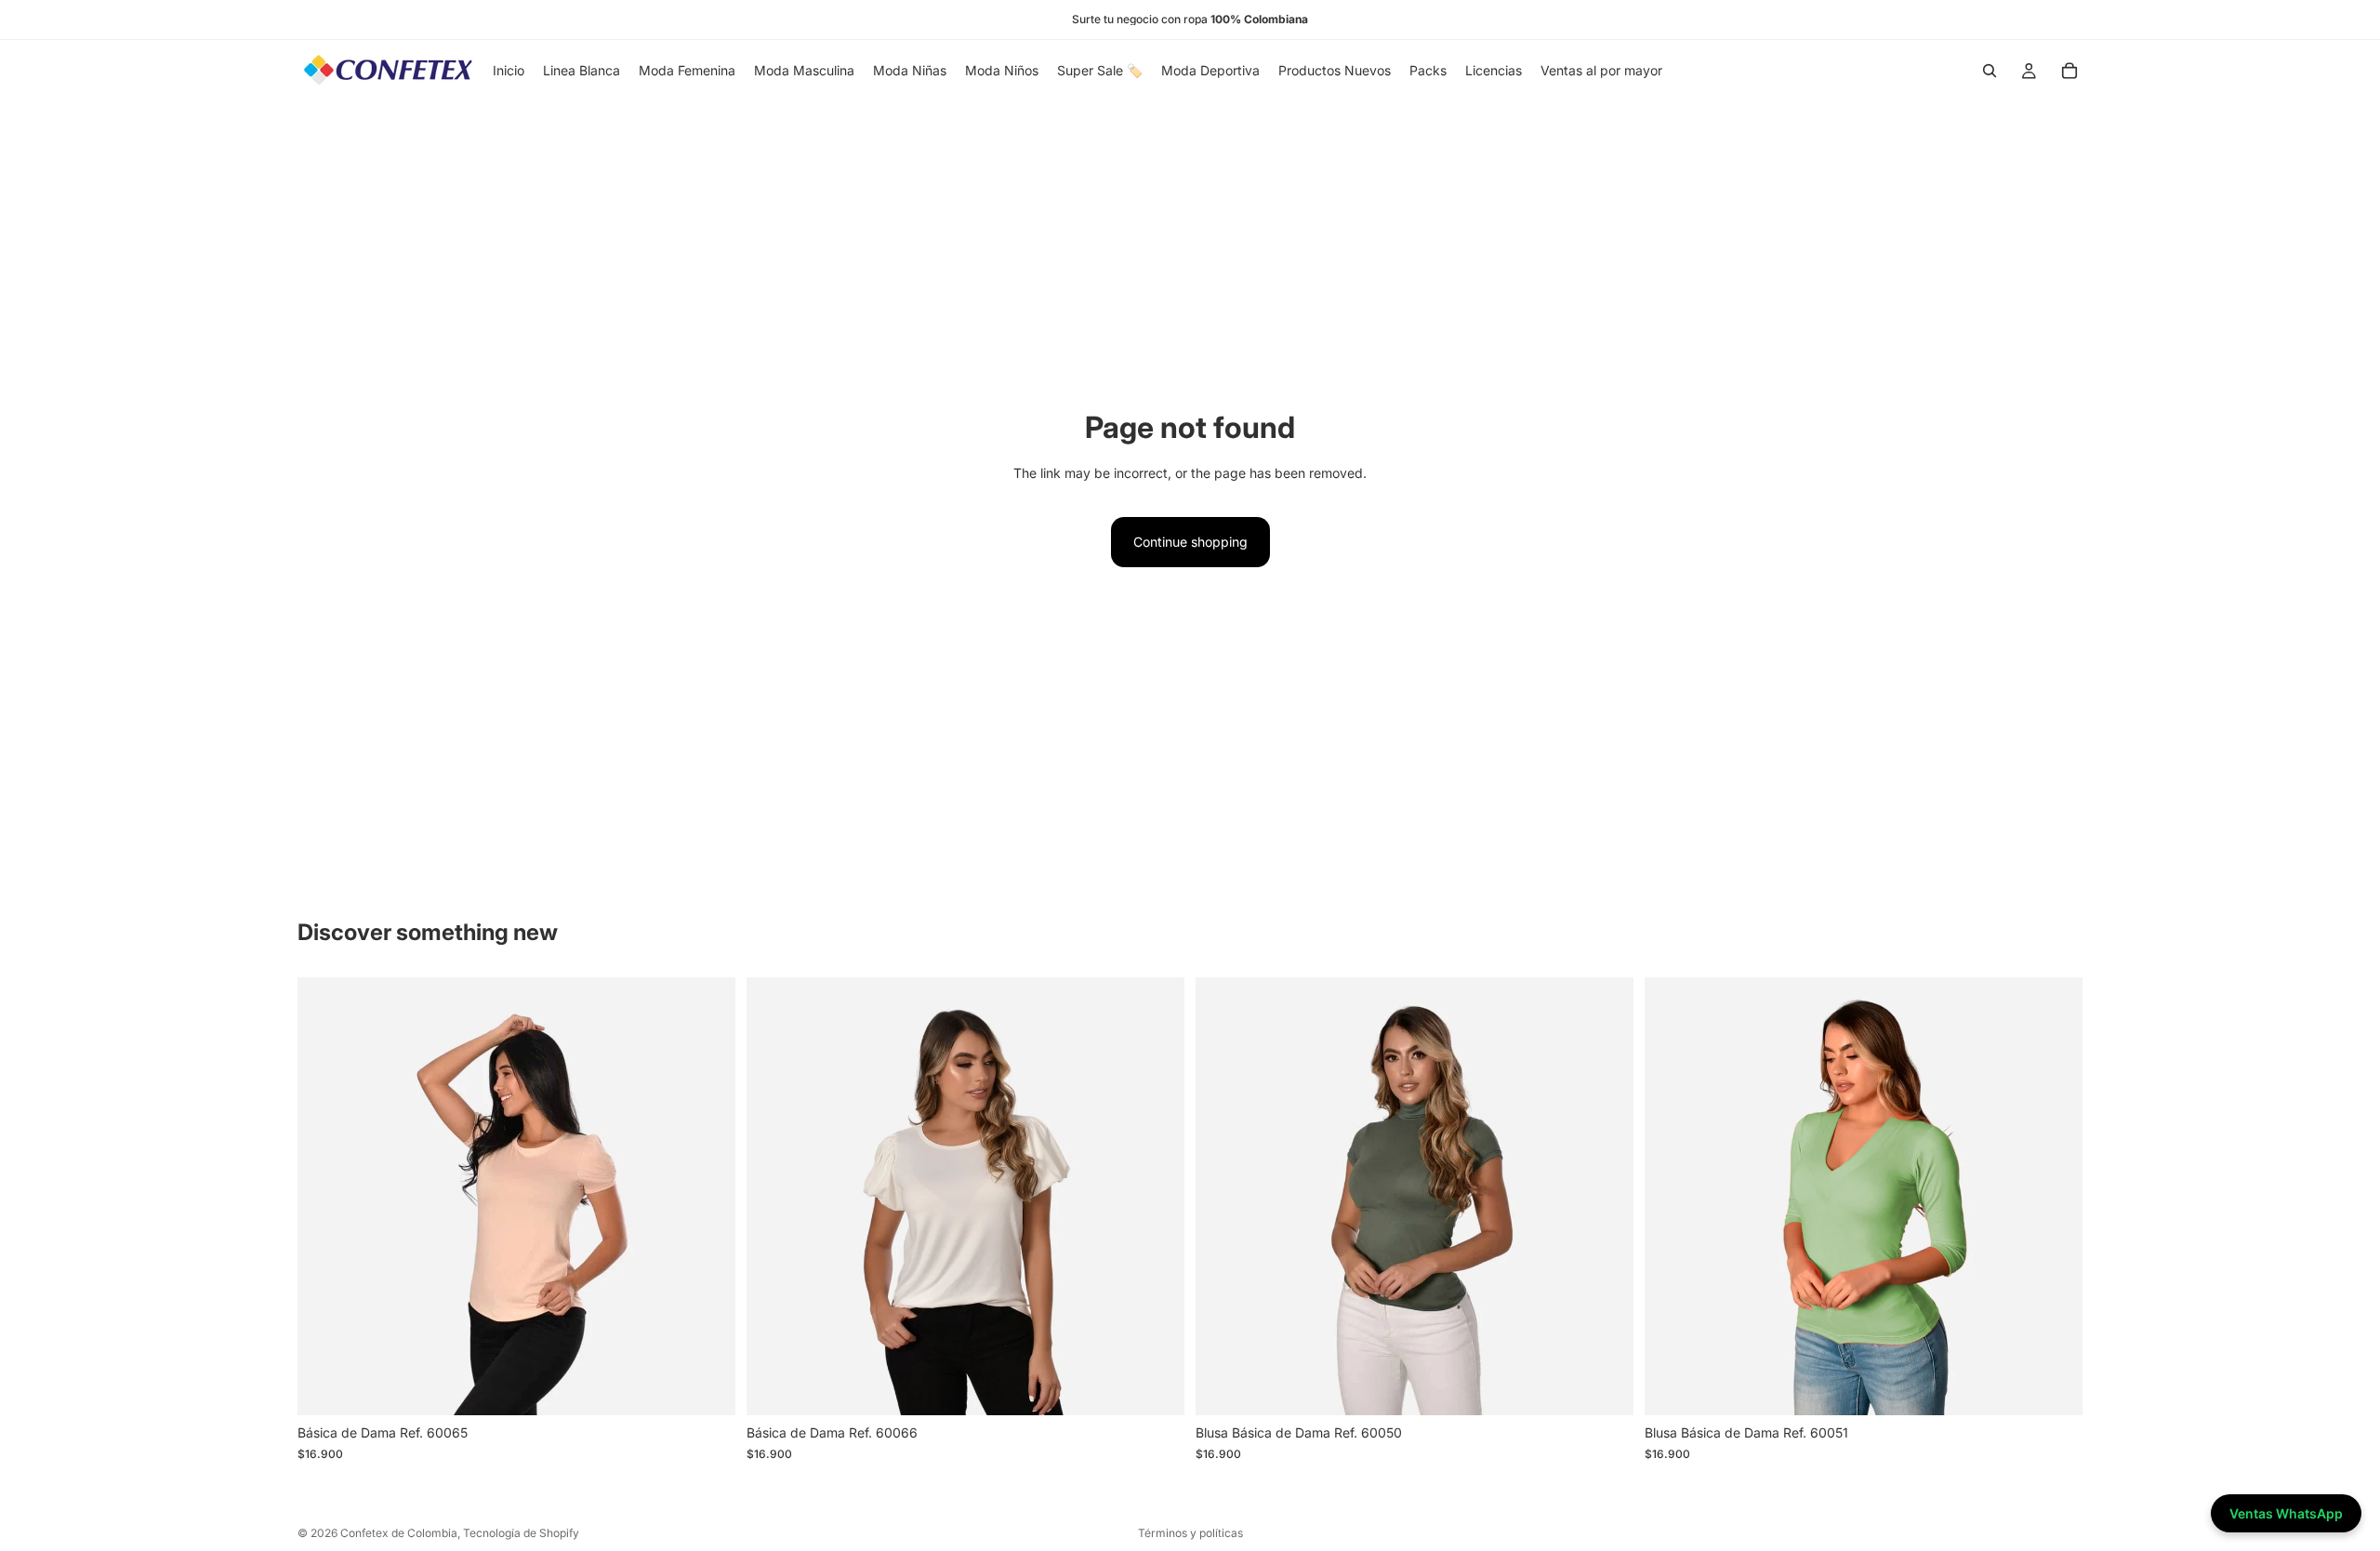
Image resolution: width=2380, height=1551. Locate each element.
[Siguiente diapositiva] (707, 1197)
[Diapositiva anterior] (325, 1197)
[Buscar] (1990, 71)
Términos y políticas (1190, 1533)
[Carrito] (2069, 71)
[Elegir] (707, 1387)
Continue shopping (1190, 542)
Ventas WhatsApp (2286, 1513)
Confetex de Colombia (399, 1533)
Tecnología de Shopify (521, 1533)
